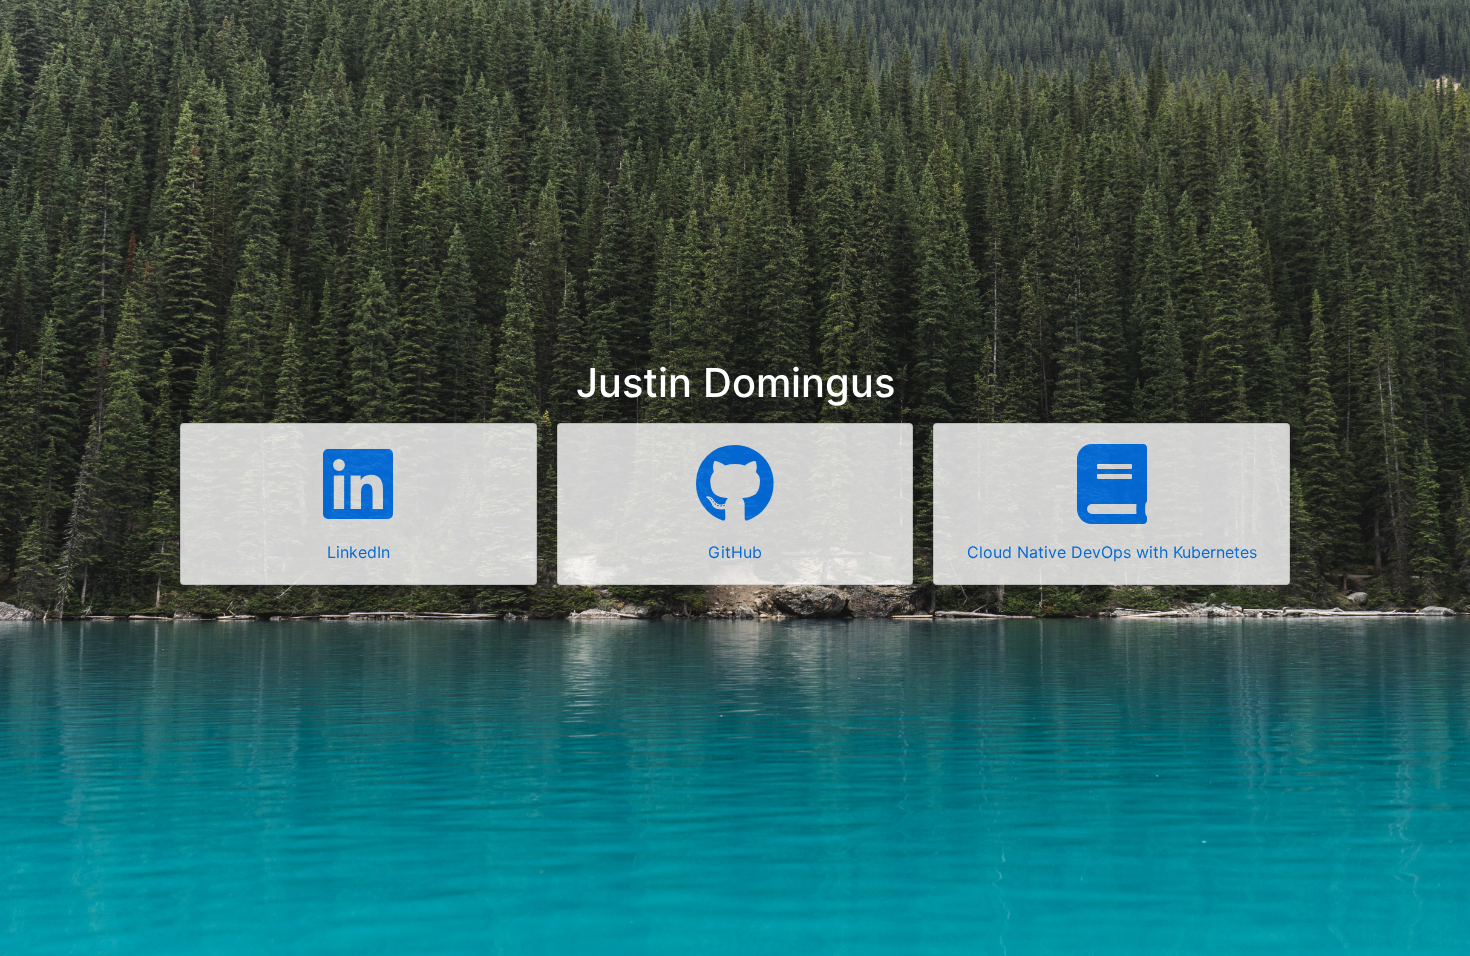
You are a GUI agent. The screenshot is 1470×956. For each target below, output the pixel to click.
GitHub (735, 552)
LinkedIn (358, 552)
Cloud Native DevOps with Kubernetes (1112, 552)
